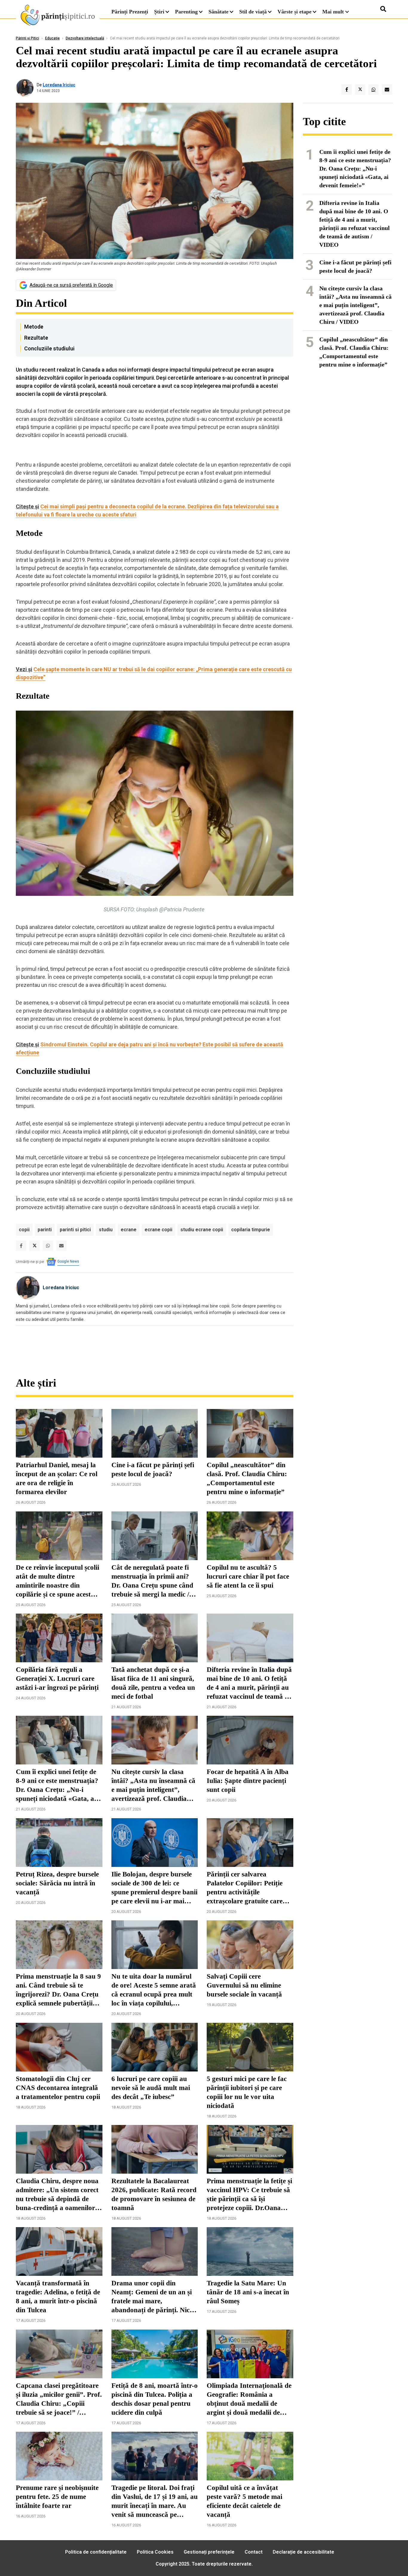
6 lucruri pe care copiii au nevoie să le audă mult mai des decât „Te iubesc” (151, 2088)
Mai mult (334, 12)
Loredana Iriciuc (59, 85)
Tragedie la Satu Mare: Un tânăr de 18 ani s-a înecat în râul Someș (248, 2292)
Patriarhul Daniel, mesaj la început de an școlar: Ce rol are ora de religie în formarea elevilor (57, 1478)
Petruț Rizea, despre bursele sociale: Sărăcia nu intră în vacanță (57, 1883)
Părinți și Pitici (27, 38)
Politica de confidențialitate (96, 2552)
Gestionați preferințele (209, 2552)
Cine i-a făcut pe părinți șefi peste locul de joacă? (153, 1469)
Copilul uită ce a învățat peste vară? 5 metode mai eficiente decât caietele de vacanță (244, 2501)
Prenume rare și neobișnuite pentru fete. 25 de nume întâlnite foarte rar (57, 2497)
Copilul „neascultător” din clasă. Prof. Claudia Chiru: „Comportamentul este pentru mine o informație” (247, 1478)
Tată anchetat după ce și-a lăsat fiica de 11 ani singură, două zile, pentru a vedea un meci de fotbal (153, 1683)
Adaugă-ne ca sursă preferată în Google (71, 285)
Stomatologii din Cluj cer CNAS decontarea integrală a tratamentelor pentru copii (58, 2088)
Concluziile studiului (49, 348)
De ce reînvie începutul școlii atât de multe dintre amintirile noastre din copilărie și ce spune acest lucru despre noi (57, 1581)
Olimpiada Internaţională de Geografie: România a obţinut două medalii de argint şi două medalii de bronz (249, 2399)
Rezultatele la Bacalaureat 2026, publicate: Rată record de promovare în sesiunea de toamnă (154, 2194)
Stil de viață (253, 12)
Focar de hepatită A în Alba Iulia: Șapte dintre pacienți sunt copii (248, 1781)
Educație (52, 38)
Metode (34, 327)
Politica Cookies (155, 2552)
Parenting (186, 12)
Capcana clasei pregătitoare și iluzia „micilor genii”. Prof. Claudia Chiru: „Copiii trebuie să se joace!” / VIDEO (59, 2399)
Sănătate (218, 12)
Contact (254, 2552)
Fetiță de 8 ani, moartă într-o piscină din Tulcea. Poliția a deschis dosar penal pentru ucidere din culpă (155, 2399)
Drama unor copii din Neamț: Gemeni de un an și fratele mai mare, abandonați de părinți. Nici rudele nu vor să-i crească (152, 2297)
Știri (159, 12)
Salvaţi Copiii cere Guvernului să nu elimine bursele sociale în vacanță (244, 1985)
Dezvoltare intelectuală (85, 38)
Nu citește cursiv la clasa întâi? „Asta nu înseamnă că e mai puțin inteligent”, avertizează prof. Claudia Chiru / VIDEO (153, 1786)
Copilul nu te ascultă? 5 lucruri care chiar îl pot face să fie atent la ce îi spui (248, 1576)
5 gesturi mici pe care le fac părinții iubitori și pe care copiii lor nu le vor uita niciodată (247, 2092)
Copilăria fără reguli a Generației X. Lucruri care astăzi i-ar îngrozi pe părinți (57, 1679)
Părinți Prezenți (130, 12)
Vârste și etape (295, 12)
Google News (68, 1261)
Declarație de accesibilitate (303, 2552)
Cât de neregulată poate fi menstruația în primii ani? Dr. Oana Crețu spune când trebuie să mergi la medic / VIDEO (152, 1581)
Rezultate (36, 338)
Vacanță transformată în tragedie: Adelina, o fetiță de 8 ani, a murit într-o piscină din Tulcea (58, 2297)
